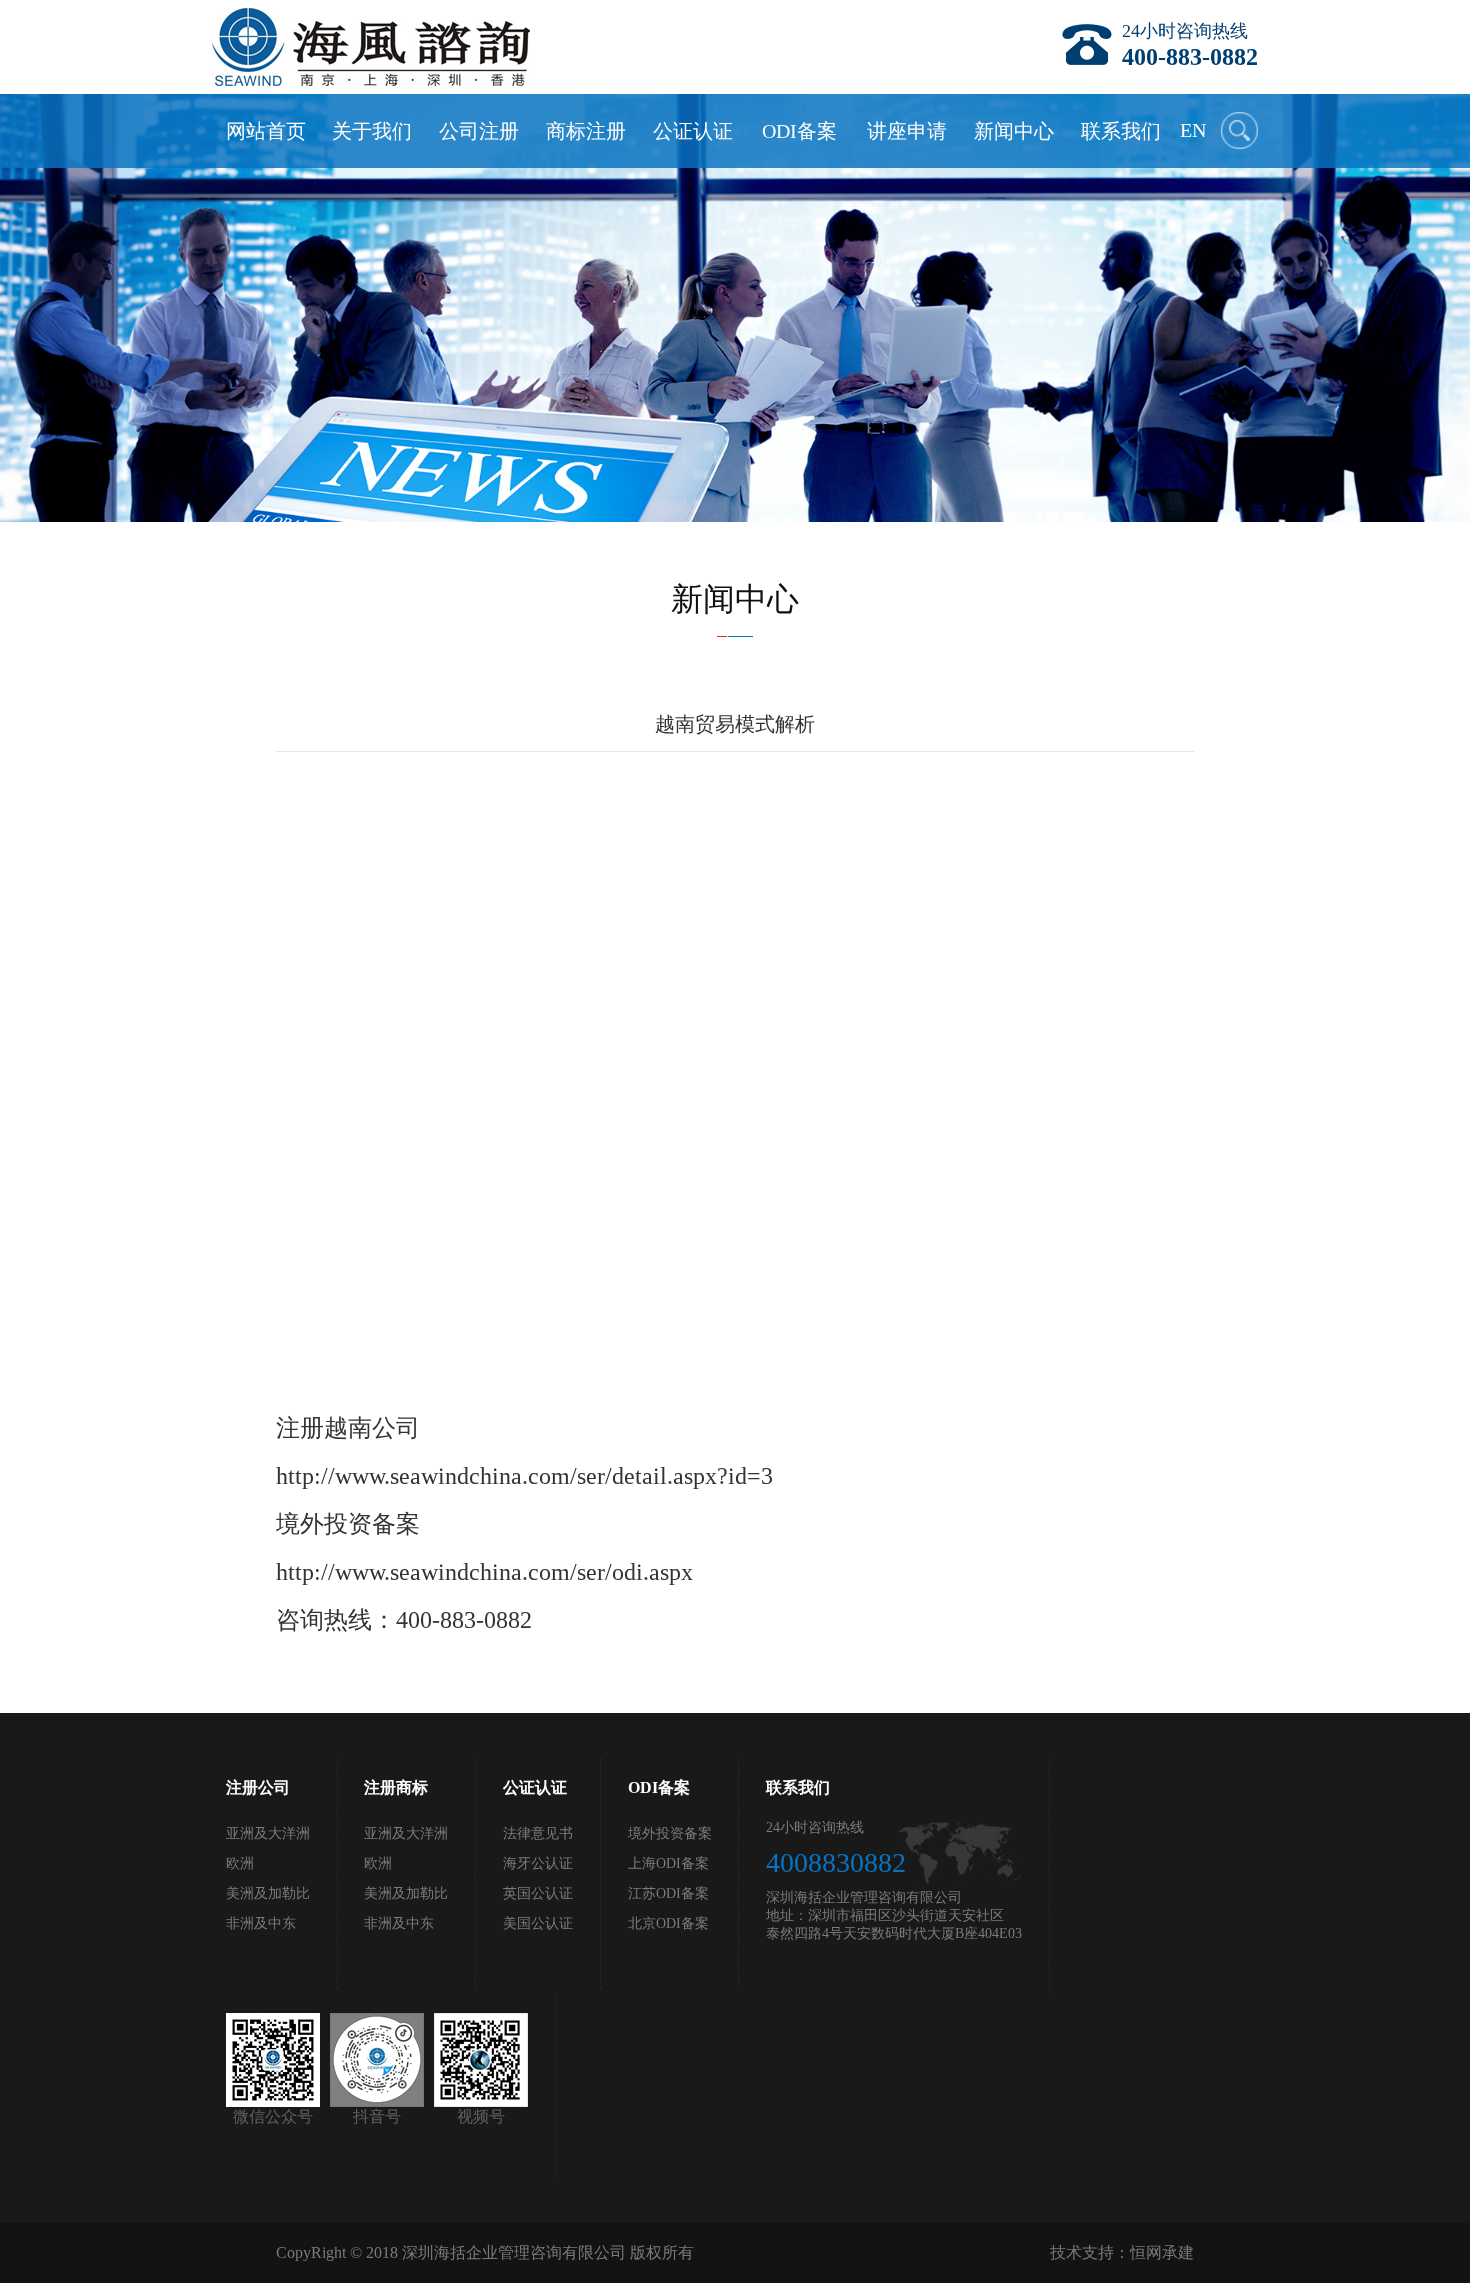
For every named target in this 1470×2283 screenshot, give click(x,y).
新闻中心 (1014, 131)
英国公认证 (538, 1893)
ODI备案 (799, 131)
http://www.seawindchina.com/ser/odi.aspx (484, 1572)
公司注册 (479, 131)
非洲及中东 (261, 1923)
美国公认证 (538, 1923)
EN (1193, 130)
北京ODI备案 (668, 1923)
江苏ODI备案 (668, 1893)
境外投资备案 (670, 1833)
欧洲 (240, 1863)
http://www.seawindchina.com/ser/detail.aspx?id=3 (524, 1476)
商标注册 (586, 131)
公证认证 (693, 131)
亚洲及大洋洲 (268, 1833)
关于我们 (372, 131)
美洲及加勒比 (268, 1893)
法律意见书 (538, 1833)
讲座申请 (907, 131)
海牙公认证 (538, 1863)
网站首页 (266, 131)
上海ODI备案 (668, 1863)
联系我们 (1121, 131)
